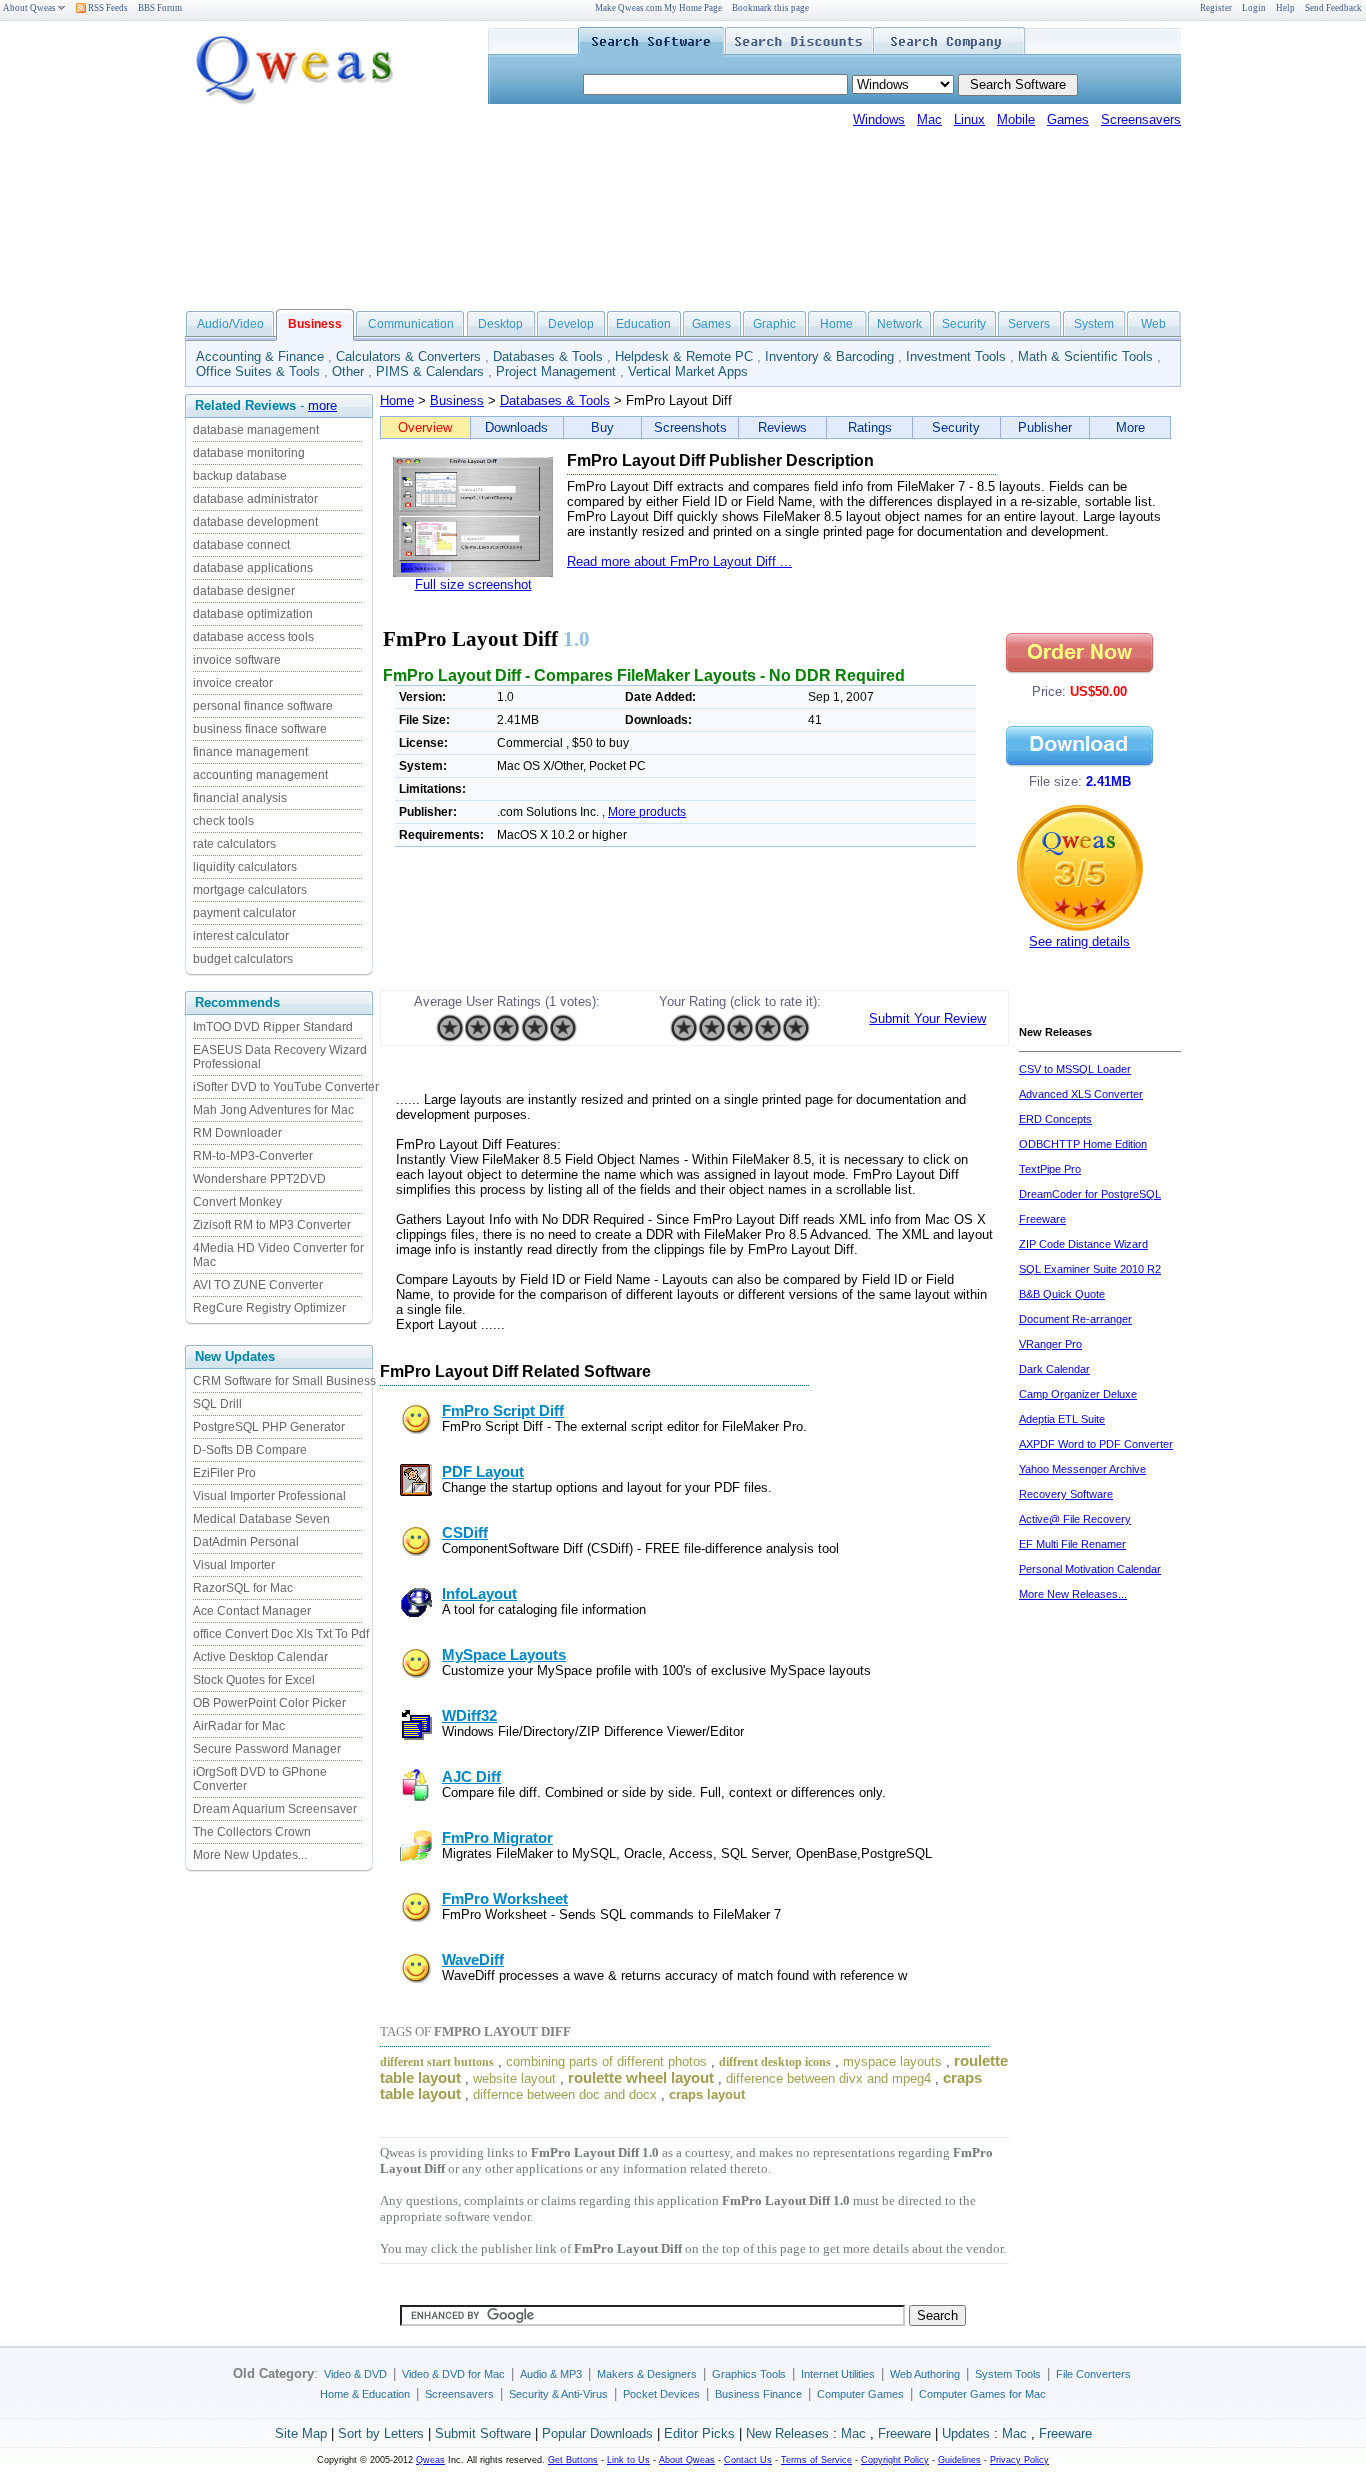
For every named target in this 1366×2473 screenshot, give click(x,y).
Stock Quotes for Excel (254, 1680)
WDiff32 (469, 1716)
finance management (250, 752)
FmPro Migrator (497, 1838)
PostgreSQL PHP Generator (269, 1427)
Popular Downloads (597, 2433)
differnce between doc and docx (565, 2094)
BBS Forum (160, 8)
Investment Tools (956, 356)
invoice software (237, 660)
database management (256, 430)
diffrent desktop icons (775, 2062)
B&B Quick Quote (1062, 1294)
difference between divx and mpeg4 (828, 2078)
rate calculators (234, 844)
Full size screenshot (473, 584)
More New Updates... (250, 1855)
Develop (571, 324)
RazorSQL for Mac (243, 1588)
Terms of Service (816, 2460)
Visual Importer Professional (269, 1496)
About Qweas (29, 8)
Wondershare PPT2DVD (259, 1179)
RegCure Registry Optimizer (269, 1308)
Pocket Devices (661, 2394)
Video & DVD (355, 2374)
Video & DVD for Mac (453, 2374)
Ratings (870, 427)
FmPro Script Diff (503, 1411)
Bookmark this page (770, 8)
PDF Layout (483, 1472)
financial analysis (240, 798)
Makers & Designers (647, 2374)
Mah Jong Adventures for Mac (273, 1110)
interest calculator (241, 936)
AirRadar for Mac (239, 1726)
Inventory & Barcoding (829, 356)
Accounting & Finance (260, 356)
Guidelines (959, 2460)
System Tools (1008, 2374)
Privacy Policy (1019, 2460)
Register (1216, 8)
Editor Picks (699, 2433)
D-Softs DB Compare (250, 1450)
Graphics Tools (749, 2374)
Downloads (516, 427)
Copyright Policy (895, 2460)
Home (836, 324)
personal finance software (263, 706)
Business (457, 400)
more (322, 405)
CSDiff (465, 1533)
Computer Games (860, 2394)
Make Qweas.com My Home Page (658, 8)
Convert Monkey (237, 1202)
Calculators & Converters (408, 356)
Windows (879, 119)
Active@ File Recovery (1075, 1519)
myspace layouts (892, 2061)
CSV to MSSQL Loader (1075, 1069)
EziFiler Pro (224, 1473)
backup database (240, 476)
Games (1068, 119)
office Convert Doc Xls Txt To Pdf (281, 1634)
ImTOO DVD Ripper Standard (273, 1027)
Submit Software (483, 2433)
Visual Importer (234, 1565)
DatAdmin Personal (246, 1542)
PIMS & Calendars (430, 371)
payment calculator (244, 913)
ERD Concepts (1055, 1119)
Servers (1029, 324)
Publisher (1045, 427)
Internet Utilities (838, 2374)
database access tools (253, 637)
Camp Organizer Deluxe (1078, 1394)
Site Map (301, 2433)
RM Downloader (237, 1133)
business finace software (260, 729)
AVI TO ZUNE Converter (258, 1285)
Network (899, 324)
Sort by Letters (381, 2433)
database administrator (255, 499)
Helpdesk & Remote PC (684, 356)
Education (643, 324)
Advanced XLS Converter (1081, 1094)
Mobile (1016, 119)
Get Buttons (573, 2460)
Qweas (430, 2460)
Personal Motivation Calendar (1090, 1569)
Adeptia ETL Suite (1062, 1419)
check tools (223, 821)
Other (348, 371)
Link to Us (628, 2460)
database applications (253, 568)
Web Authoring (925, 2374)
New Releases (787, 2433)
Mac (929, 119)
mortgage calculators (250, 890)
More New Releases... (1073, 1594)
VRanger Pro (1050, 1344)
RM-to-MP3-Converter (253, 1156)
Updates (966, 2433)
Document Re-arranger (1075, 1319)
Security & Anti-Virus (558, 2394)
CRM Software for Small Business (284, 1381)
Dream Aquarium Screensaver (275, 1809)
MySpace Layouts (504, 1655)
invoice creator (233, 683)
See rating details (1079, 941)
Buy (602, 427)
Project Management (556, 371)
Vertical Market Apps (688, 371)
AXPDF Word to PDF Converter (1096, 1444)
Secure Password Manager (267, 1749)
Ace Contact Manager (252, 1611)
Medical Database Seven (261, 1519)
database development (255, 522)
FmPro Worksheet (505, 1899)
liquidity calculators (245, 867)
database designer (244, 591)
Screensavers (1141, 119)
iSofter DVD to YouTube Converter (286, 1087)
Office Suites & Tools (258, 371)
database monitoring (249, 453)
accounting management (260, 775)
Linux (969, 119)
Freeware (904, 2433)
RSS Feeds (107, 8)
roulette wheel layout (641, 2078)
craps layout (707, 2094)
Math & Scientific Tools (1085, 356)
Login (1254, 8)
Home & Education (365, 2394)
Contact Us (748, 2460)
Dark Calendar (1054, 1369)
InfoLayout (479, 1594)
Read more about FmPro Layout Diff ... (679, 561)
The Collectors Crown (252, 1832)
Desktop (500, 324)
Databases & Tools (548, 356)
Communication (411, 324)
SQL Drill (217, 1404)
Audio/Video (230, 324)
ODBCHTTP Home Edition (1083, 1144)
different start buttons (437, 2062)
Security (964, 324)
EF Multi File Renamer (1072, 1544)
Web (1153, 324)
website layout (514, 2078)
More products (647, 812)
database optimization (253, 614)
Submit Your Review (927, 1018)
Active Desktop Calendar (260, 1657)
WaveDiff (473, 1960)
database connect (241, 545)
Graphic (774, 324)
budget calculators (243, 959)
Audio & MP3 (551, 2374)
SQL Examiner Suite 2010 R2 (1090, 1269)
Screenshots (690, 427)
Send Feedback (1333, 8)
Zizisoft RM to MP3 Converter (272, 1225)
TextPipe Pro (1050, 1169)
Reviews (782, 427)
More (1130, 427)
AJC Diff (471, 1777)
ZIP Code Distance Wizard (1083, 1244)
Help (1285, 8)
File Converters (1093, 2374)
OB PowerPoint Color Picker (269, 1703)
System (1094, 324)
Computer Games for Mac (982, 2394)
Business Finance (758, 2394)
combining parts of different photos (606, 2061)
